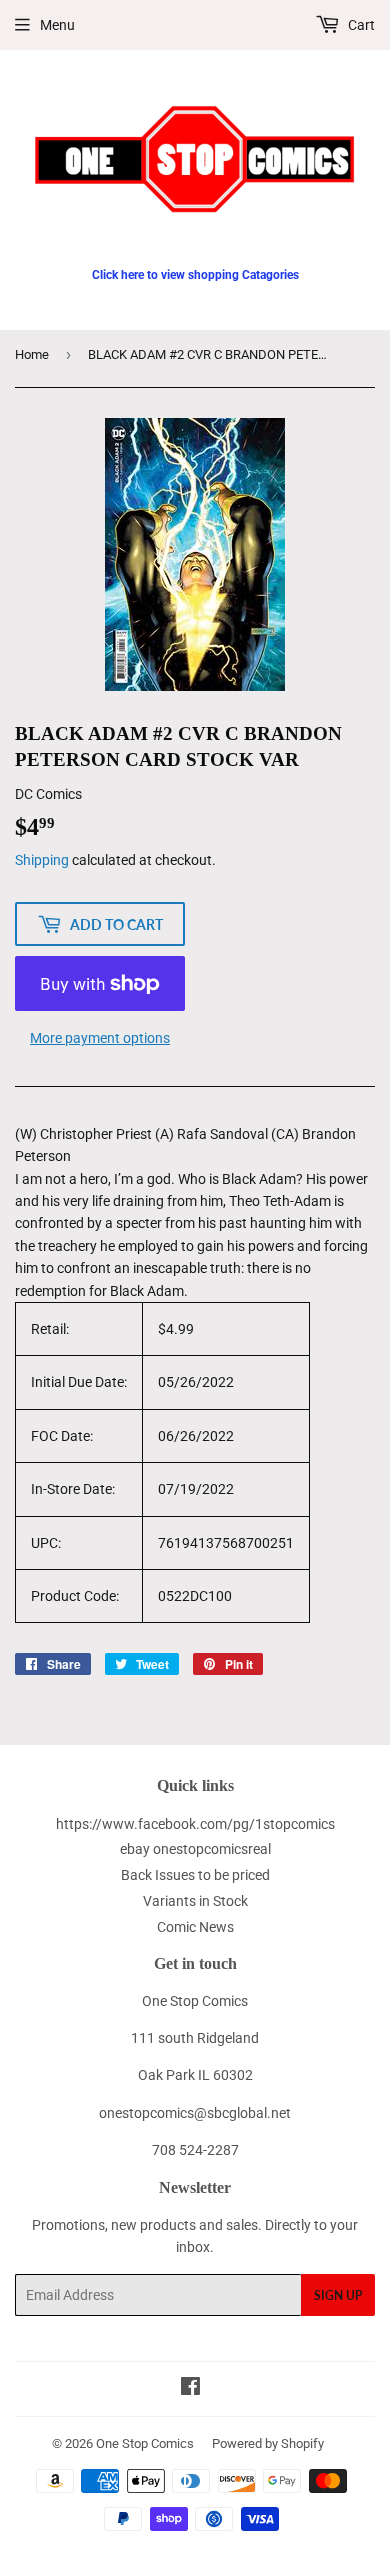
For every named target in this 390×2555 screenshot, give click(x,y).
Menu (57, 25)
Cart (360, 25)
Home (32, 354)
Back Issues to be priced (195, 1875)
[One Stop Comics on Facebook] (190, 2389)
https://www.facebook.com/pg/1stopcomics (195, 1824)
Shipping (42, 860)
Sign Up (338, 2295)
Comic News (195, 1927)
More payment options (100, 1038)
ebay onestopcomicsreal (195, 1849)
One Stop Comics (145, 2443)
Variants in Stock (195, 1901)
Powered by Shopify (268, 2443)
